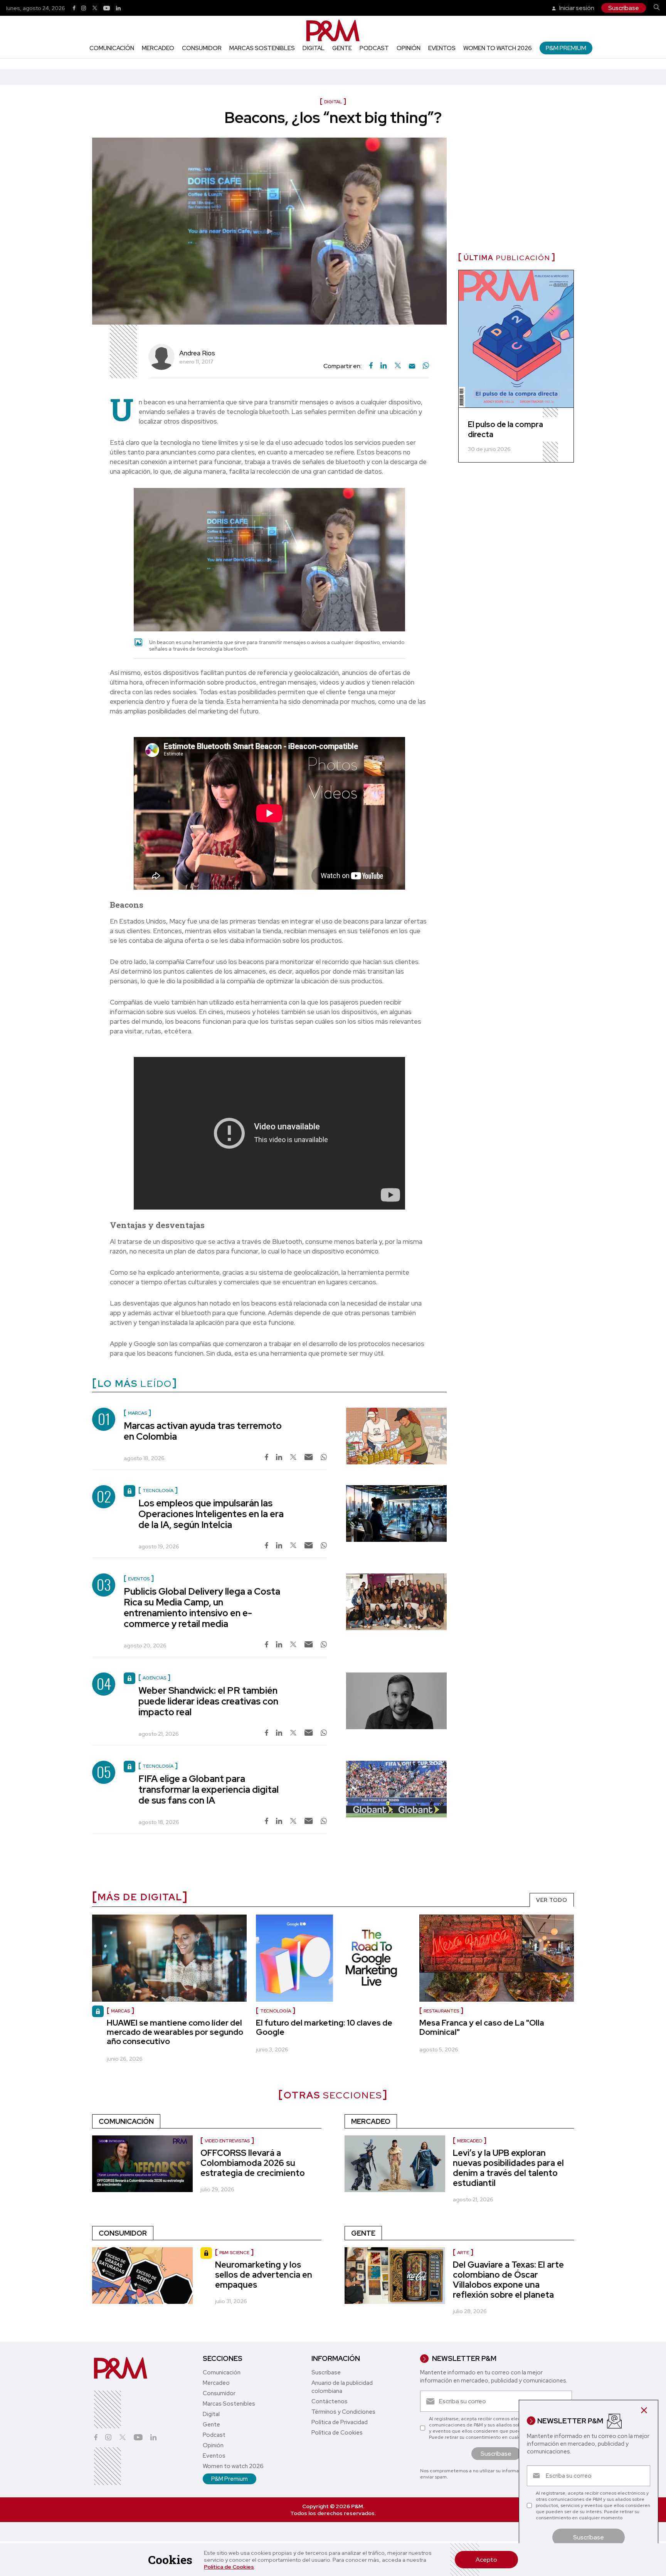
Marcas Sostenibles (262, 48)
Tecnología (276, 2011)
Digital (314, 48)
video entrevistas (227, 2141)
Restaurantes (441, 2011)
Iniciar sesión (576, 8)
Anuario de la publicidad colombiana (342, 2387)
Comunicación (112, 48)
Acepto (486, 2560)
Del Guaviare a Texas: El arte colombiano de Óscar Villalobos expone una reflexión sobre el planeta (508, 2280)
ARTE (463, 2253)
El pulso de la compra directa (505, 429)
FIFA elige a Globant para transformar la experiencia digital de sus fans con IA (209, 1789)
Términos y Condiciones (343, 2412)
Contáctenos (330, 2401)
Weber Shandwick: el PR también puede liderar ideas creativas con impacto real (208, 1701)
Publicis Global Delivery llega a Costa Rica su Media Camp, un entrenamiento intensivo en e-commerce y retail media (202, 1608)
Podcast (374, 48)
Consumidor (202, 48)
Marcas (120, 2011)
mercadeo (470, 2141)
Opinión (409, 48)
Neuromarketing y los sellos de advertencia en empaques (264, 2275)
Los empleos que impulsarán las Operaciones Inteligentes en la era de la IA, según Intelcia (211, 1514)
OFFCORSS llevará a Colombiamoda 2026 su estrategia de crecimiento (253, 2163)
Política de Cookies (229, 2567)
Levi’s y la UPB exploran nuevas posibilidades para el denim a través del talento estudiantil (508, 2168)
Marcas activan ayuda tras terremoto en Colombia (203, 1431)
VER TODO (552, 1900)
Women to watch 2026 (498, 48)
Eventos (442, 48)
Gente (342, 48)
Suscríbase (624, 8)
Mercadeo (158, 48)
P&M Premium (566, 48)
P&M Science (234, 2253)
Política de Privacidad (340, 2422)
